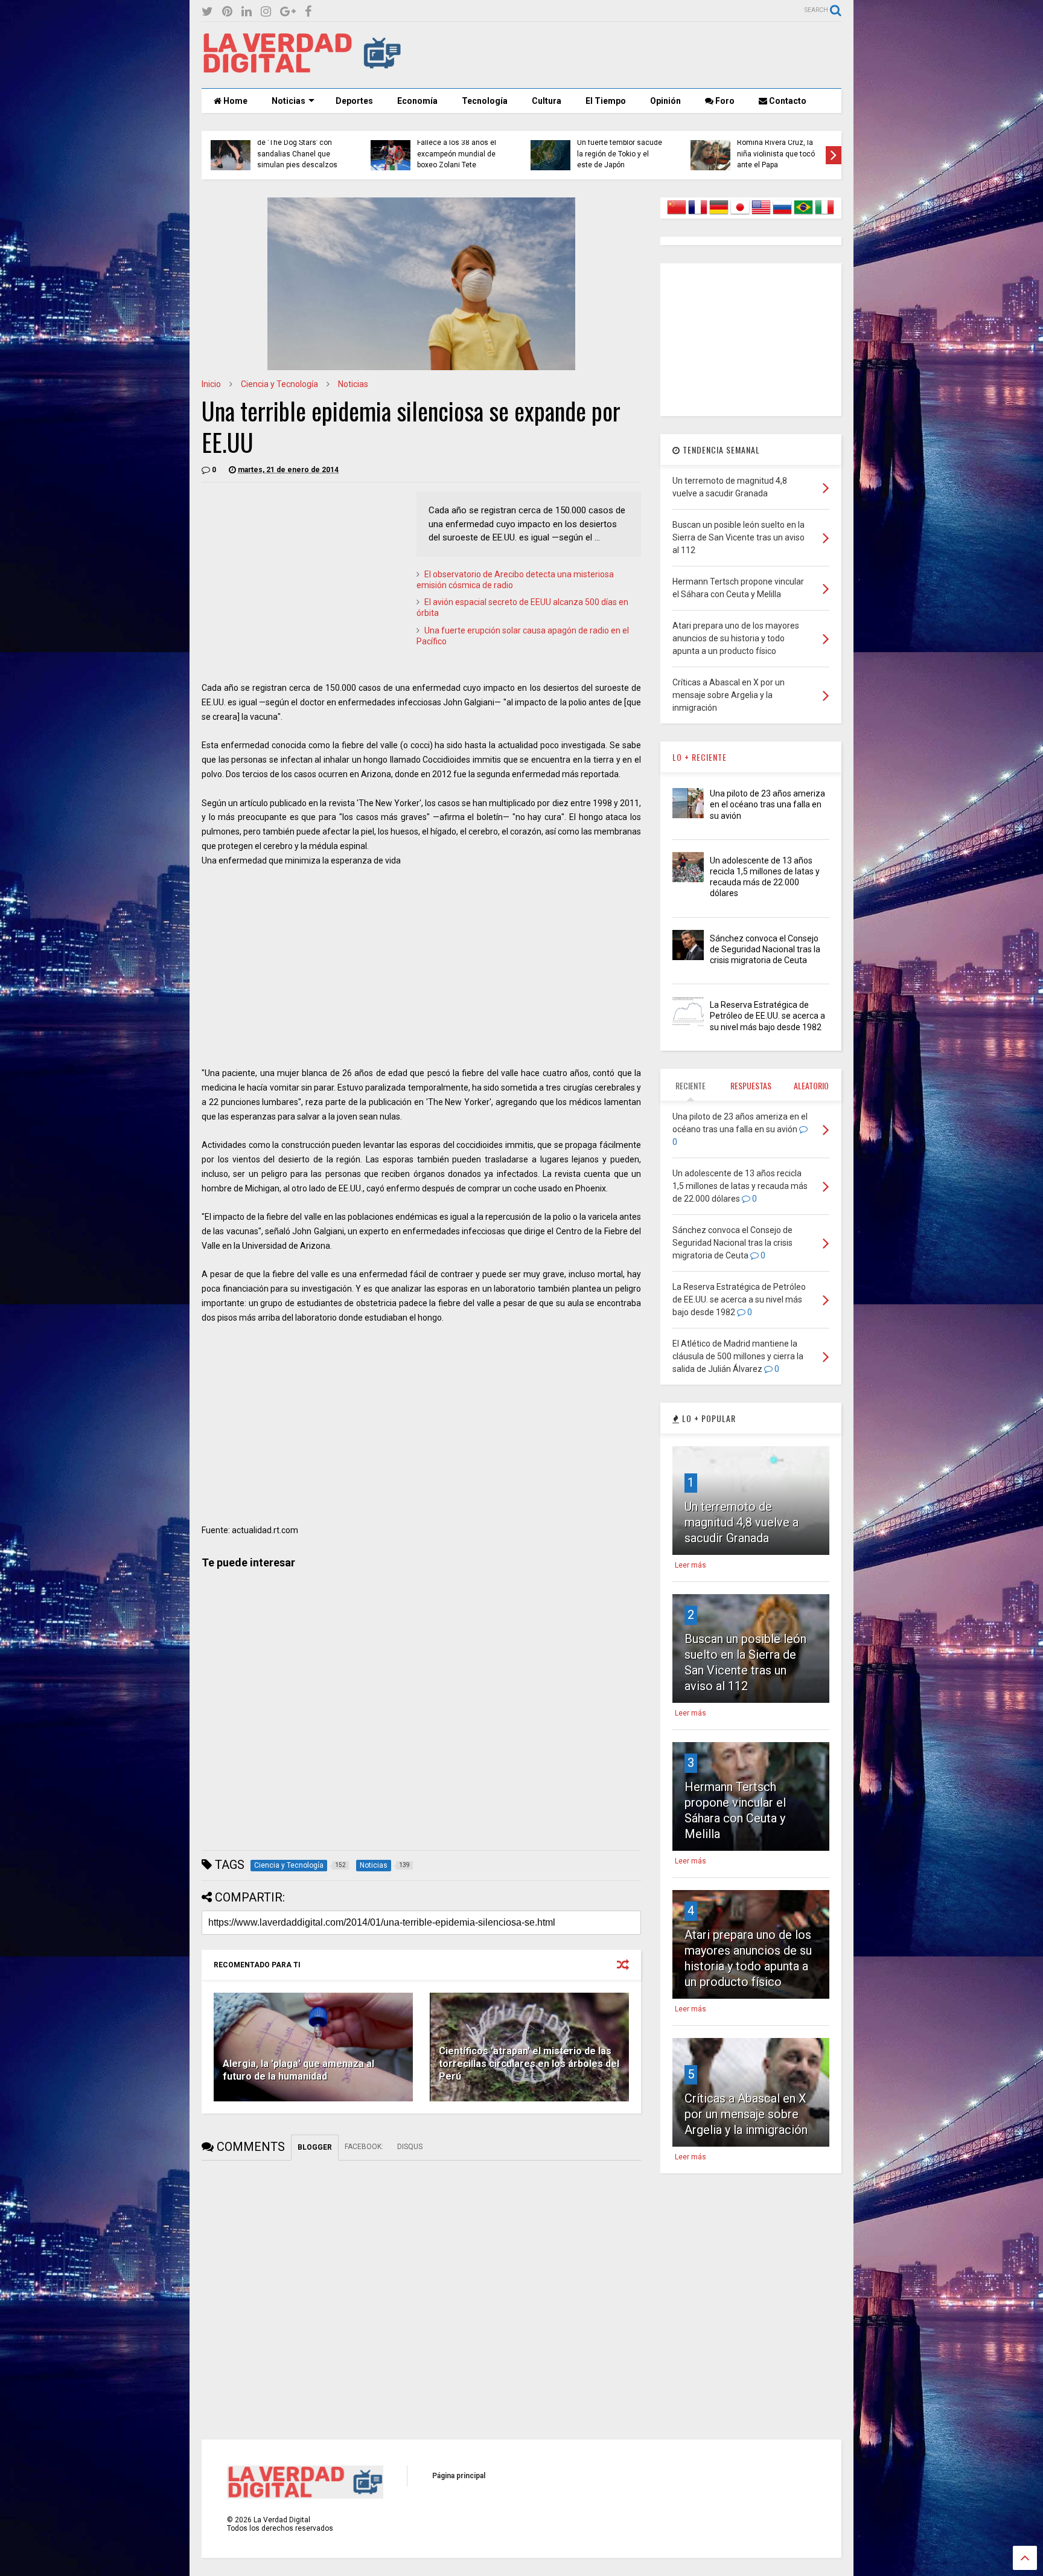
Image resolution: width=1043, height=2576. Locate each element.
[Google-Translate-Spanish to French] (698, 214)
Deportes (354, 101)
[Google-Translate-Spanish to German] (719, 214)
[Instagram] (266, 12)
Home (234, 101)
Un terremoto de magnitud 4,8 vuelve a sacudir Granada (742, 1522)
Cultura (547, 101)
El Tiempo (606, 101)
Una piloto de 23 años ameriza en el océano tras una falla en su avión (767, 804)
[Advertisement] (622, 55)
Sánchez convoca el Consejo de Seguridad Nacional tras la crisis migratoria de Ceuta (765, 949)
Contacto (787, 101)
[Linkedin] (247, 12)
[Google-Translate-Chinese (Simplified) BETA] (677, 214)
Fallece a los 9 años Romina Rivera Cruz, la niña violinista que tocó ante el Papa (776, 148)
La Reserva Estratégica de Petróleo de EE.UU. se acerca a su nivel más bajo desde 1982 (767, 1016)
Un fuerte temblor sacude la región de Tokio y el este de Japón (620, 154)
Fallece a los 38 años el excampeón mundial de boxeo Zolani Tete (457, 154)
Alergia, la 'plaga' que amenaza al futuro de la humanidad (298, 2070)
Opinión (665, 101)
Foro (724, 101)
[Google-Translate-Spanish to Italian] (825, 214)
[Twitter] (207, 12)
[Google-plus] (288, 12)
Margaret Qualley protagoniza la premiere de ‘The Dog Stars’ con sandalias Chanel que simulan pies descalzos (297, 143)
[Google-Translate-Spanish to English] (761, 214)
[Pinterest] (227, 12)
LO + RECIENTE (700, 757)
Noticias (289, 101)
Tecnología (485, 101)
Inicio (211, 384)
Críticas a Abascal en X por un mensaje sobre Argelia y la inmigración (746, 2114)
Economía (417, 101)
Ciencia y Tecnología (279, 384)
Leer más (691, 1565)
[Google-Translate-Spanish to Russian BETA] (782, 214)
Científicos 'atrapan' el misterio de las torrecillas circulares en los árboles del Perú (529, 2064)
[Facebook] (308, 12)
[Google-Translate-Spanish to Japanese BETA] (740, 214)
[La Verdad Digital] (302, 69)
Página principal (459, 2476)
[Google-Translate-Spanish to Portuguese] (803, 214)
